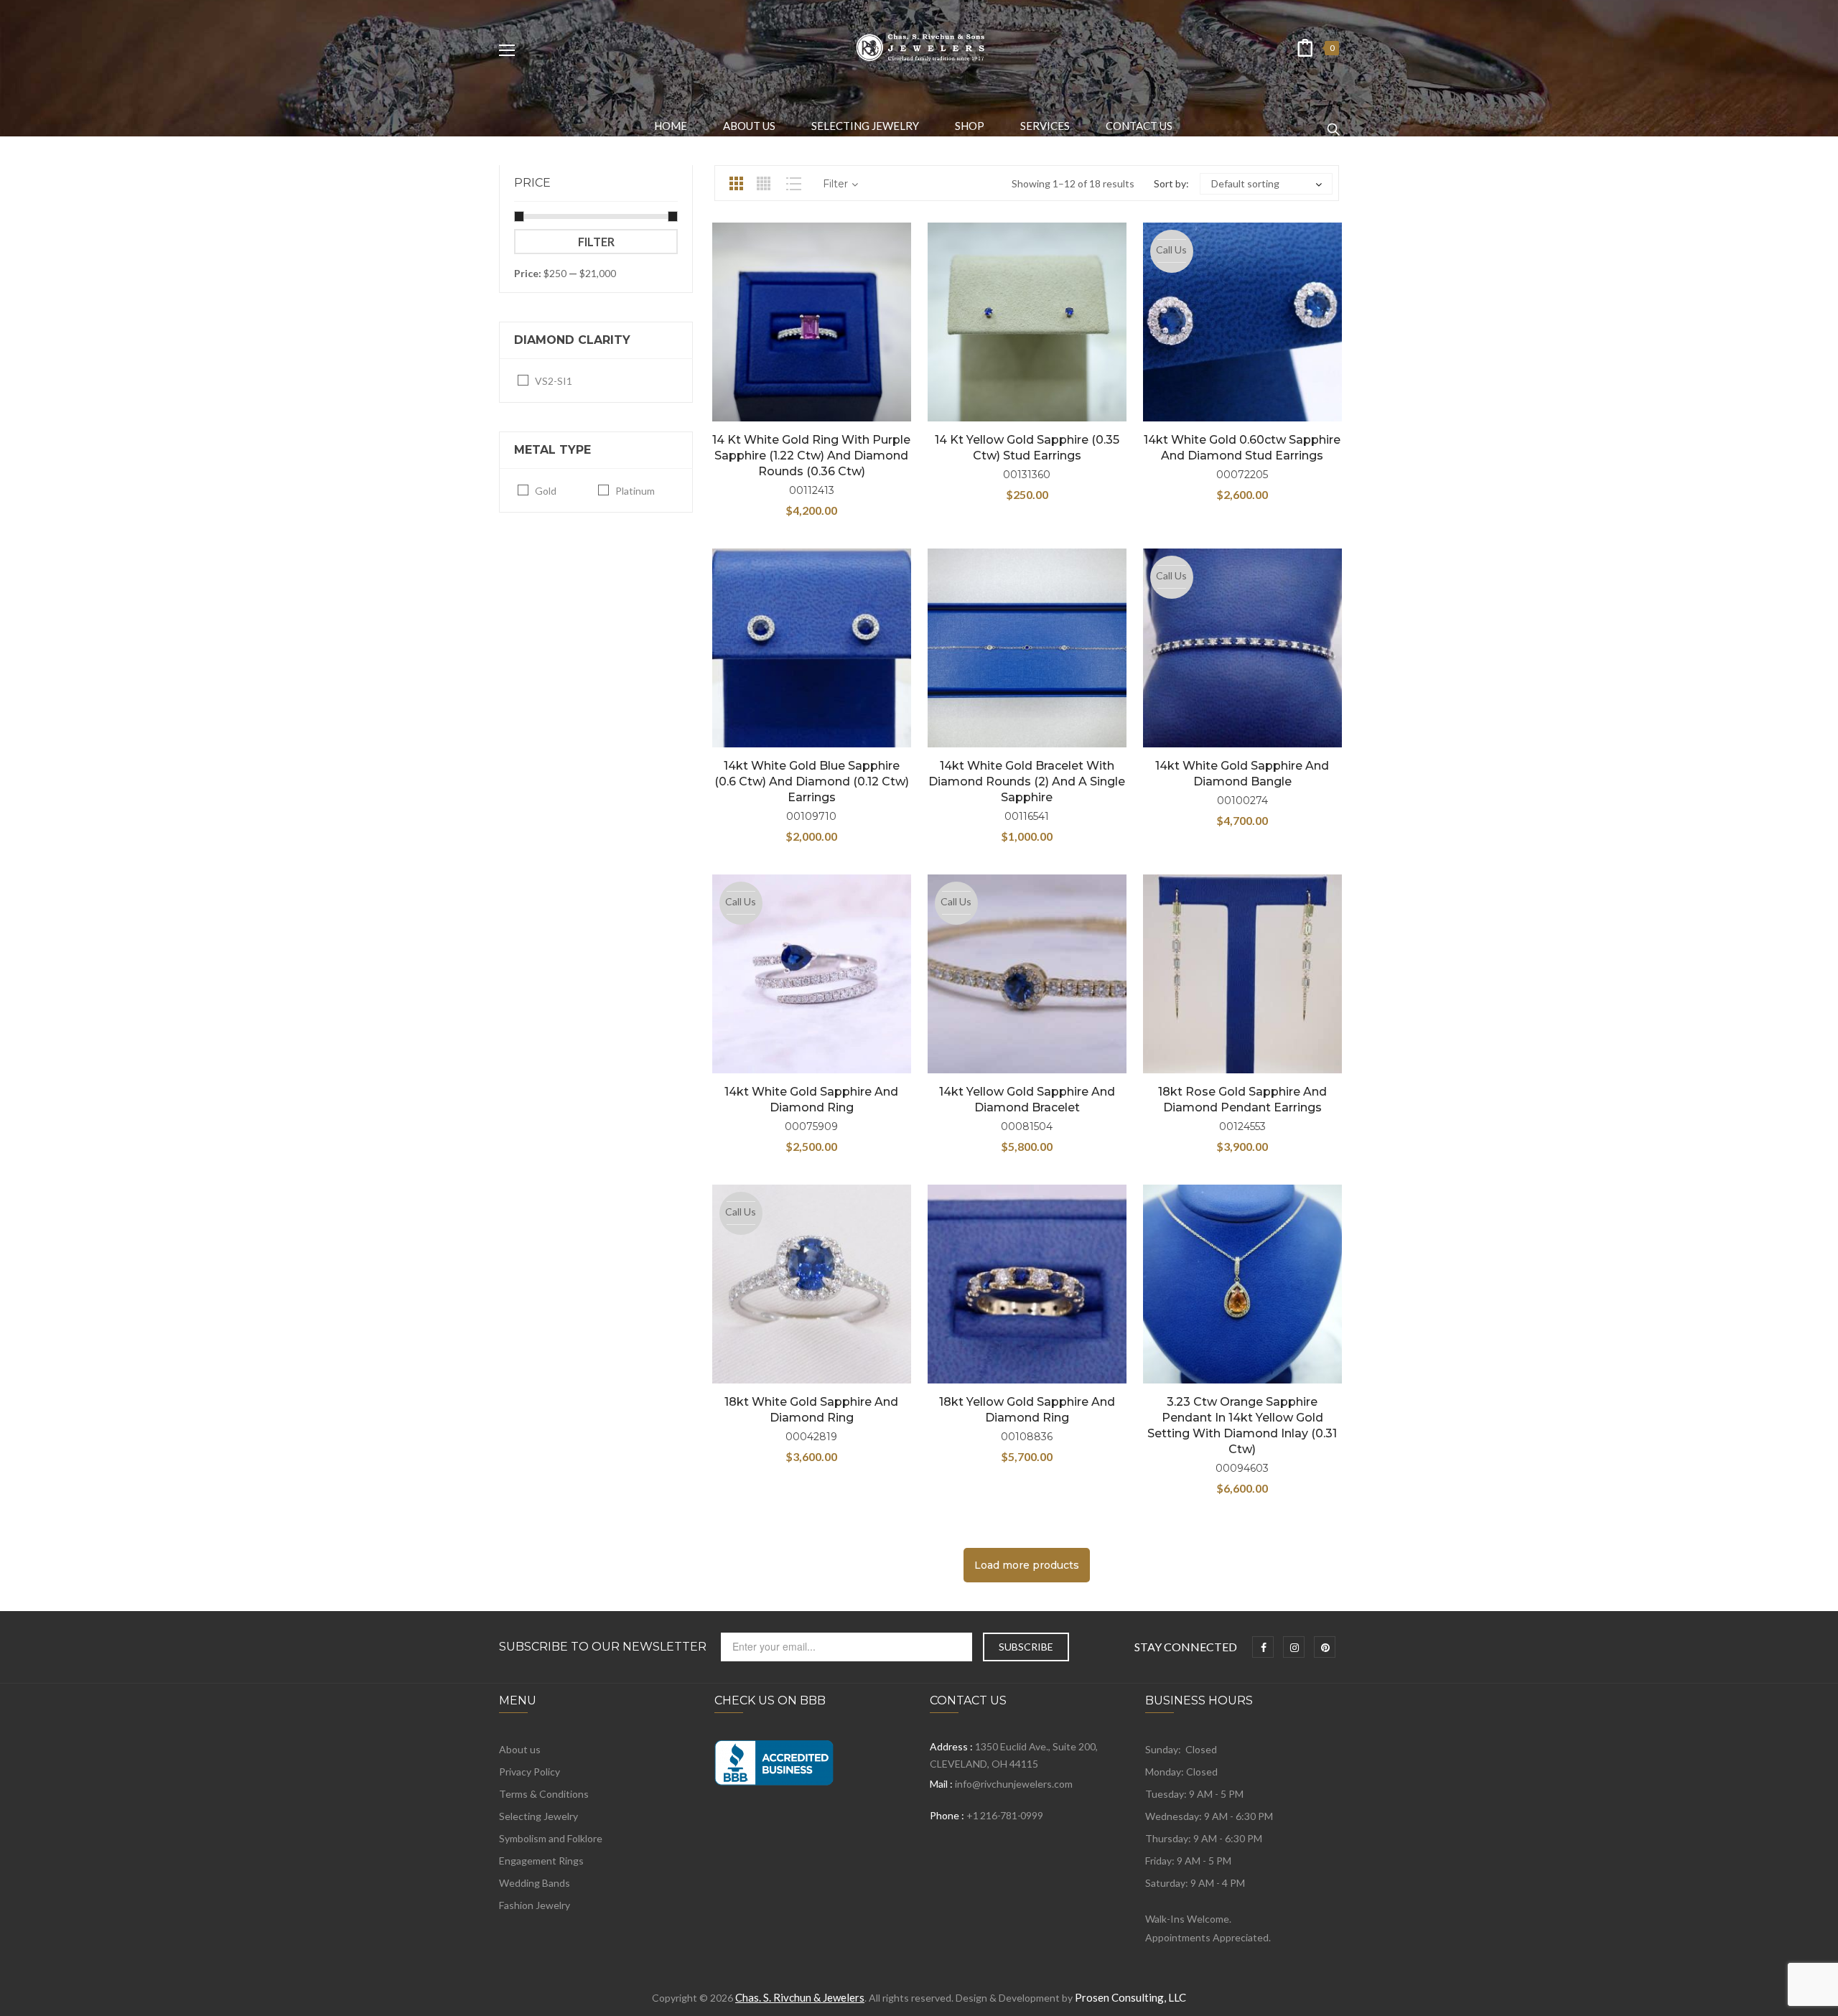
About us (520, 1749)
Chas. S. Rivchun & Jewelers (800, 1997)
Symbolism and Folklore (551, 1838)
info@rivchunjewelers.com (1014, 1784)
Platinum (635, 491)
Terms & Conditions (544, 1794)
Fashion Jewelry (535, 1905)
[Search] (1333, 123)
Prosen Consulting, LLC (1130, 1997)
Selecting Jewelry (538, 1816)
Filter (596, 242)
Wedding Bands (535, 1883)
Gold (546, 491)
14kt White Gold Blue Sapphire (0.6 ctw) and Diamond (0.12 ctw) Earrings (812, 781)
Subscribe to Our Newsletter (603, 1647)
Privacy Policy (530, 1772)
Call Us (1171, 249)
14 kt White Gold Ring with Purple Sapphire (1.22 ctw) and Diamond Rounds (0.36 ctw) (811, 456)
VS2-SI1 (554, 381)
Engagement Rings (541, 1861)
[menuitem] (671, 126)
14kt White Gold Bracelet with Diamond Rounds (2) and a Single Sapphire (1027, 781)
